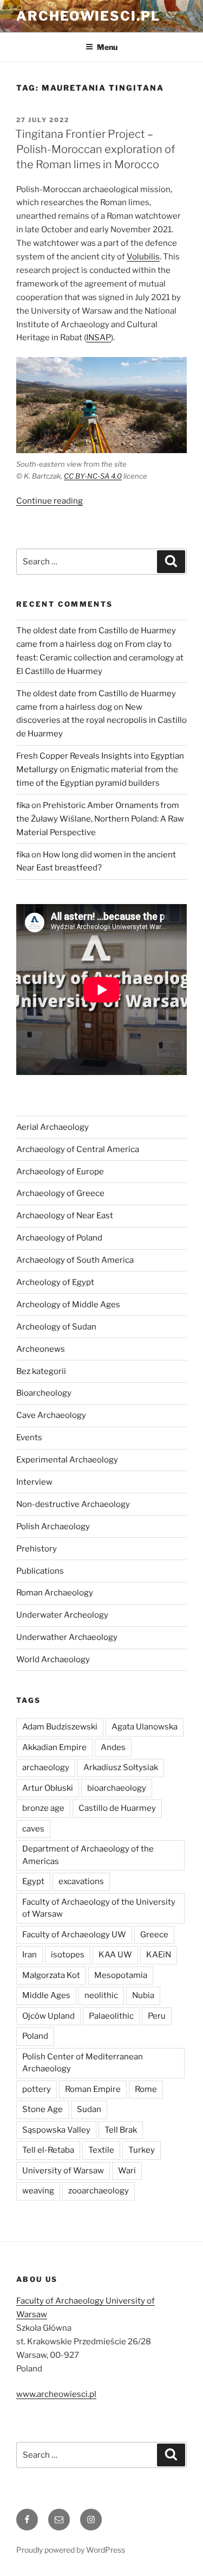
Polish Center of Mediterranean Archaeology (83, 2063)
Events (29, 1438)
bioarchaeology (117, 1788)
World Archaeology (53, 1659)
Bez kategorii (41, 1371)
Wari (127, 2171)
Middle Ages (46, 1995)
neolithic (101, 1995)
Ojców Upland (48, 2016)
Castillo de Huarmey (117, 1808)
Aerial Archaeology (53, 1127)
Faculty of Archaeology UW (74, 1935)
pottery (37, 2089)
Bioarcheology (44, 1393)
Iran (30, 1955)
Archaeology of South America (75, 1260)
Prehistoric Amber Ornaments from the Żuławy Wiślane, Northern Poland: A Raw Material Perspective (100, 819)
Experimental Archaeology (67, 1460)
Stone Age (42, 2109)
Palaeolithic (111, 2016)
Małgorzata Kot (51, 1975)
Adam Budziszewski (60, 1727)
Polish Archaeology (53, 1526)
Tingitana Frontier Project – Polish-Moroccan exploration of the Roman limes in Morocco (95, 149)
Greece (154, 1935)
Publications (40, 1571)
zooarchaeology (99, 2191)
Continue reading (50, 501)
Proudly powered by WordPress (71, 2550)
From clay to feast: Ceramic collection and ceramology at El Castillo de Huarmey (100, 658)
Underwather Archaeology (67, 1637)
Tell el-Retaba (48, 2150)
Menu (107, 47)
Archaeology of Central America (78, 1149)
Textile (101, 2150)
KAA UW (115, 1955)
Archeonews (41, 1349)
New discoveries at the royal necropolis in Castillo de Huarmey (101, 721)
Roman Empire (93, 2089)
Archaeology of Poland (59, 1238)
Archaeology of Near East (65, 1216)
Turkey (142, 2150)
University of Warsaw (63, 2171)
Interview (34, 1482)
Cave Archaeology (51, 1415)
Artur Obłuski (48, 1788)
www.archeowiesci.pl (56, 2394)
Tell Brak (121, 2130)
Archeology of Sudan (56, 1327)
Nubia (143, 1995)
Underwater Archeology (62, 1615)
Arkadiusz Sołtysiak (121, 1767)
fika (23, 805)
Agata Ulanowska (145, 1727)
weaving (38, 2191)
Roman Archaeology (55, 1593)
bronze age (43, 1808)
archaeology (46, 1767)
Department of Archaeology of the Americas (88, 1855)
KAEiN (159, 1955)
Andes (113, 1747)
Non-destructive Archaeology (73, 1504)
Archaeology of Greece (60, 1193)
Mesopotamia (121, 1975)
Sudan (89, 2109)
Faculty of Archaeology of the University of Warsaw (99, 1908)
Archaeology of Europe (60, 1172)
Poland (35, 2036)
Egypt (33, 1881)
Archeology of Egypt (55, 1282)
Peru (157, 2016)
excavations (81, 1881)
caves (33, 1829)
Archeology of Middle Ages (68, 1305)
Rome (146, 2089)
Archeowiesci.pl (88, 16)
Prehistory (37, 1549)
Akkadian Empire (54, 1747)
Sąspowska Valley (56, 2130)
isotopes (68, 1955)
